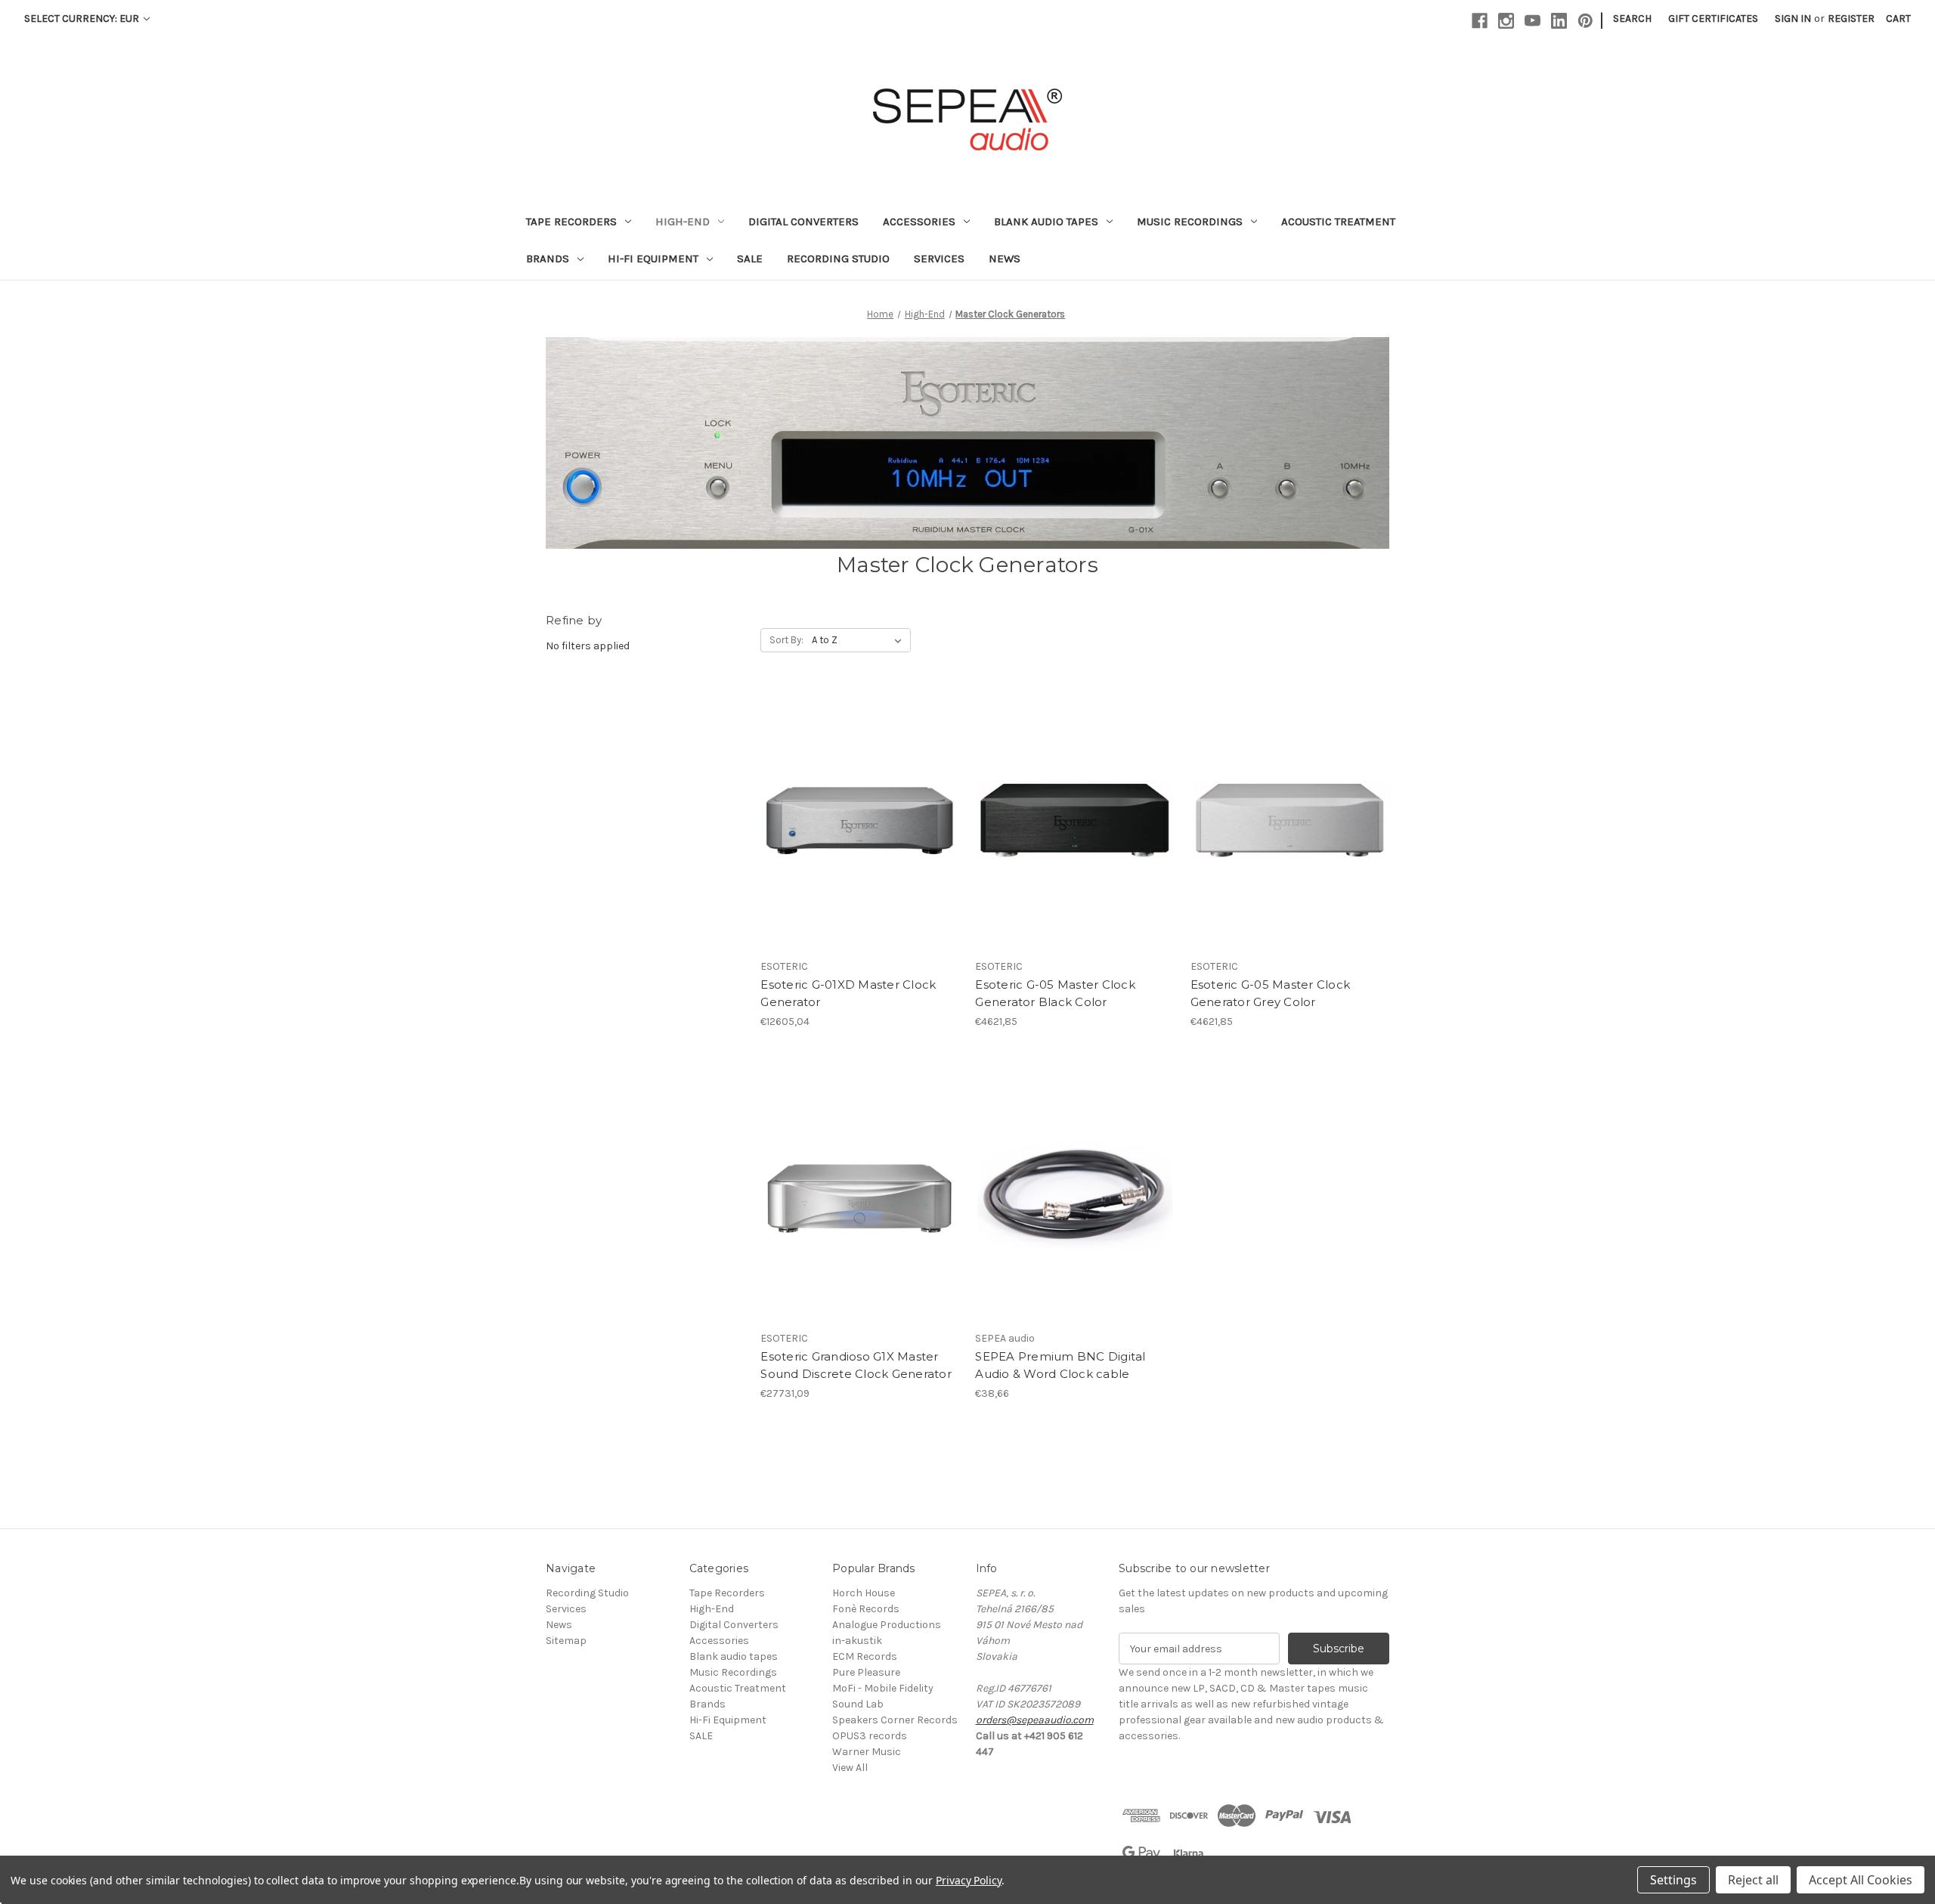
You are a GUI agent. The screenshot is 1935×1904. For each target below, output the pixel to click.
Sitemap (566, 1641)
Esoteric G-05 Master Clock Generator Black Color (1055, 993)
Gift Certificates (1713, 19)
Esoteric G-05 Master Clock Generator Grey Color (1271, 993)
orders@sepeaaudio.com (1035, 1720)
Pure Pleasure (866, 1672)
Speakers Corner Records (895, 1720)
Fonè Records (866, 1609)
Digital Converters (803, 221)
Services (939, 259)
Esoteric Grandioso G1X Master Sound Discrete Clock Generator (856, 1365)
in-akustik (857, 1641)
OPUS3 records (870, 1736)
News (1005, 259)
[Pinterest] (1585, 21)
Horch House (864, 1593)
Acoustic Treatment (1338, 221)
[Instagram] (1506, 21)
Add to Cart (860, 834)
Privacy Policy (969, 1880)
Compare (855, 807)
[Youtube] (1533, 21)
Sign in (1793, 19)
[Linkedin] (1559, 21)
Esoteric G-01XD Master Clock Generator (848, 993)
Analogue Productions (887, 1625)
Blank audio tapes (1046, 221)
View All (850, 1768)
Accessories (919, 221)
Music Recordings (1190, 221)
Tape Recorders (571, 221)
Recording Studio (838, 259)
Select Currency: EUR (83, 19)
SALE (750, 259)
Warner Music (867, 1752)
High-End (683, 221)
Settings (1673, 1880)
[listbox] (860, 640)
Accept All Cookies (1861, 1880)
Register (1851, 19)
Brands (548, 259)
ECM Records (865, 1656)
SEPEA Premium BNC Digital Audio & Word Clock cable (1060, 1365)
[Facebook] (1480, 21)
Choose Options (1075, 1206)
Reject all (1753, 1880)
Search (1632, 19)
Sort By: (786, 640)
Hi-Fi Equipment (653, 259)
